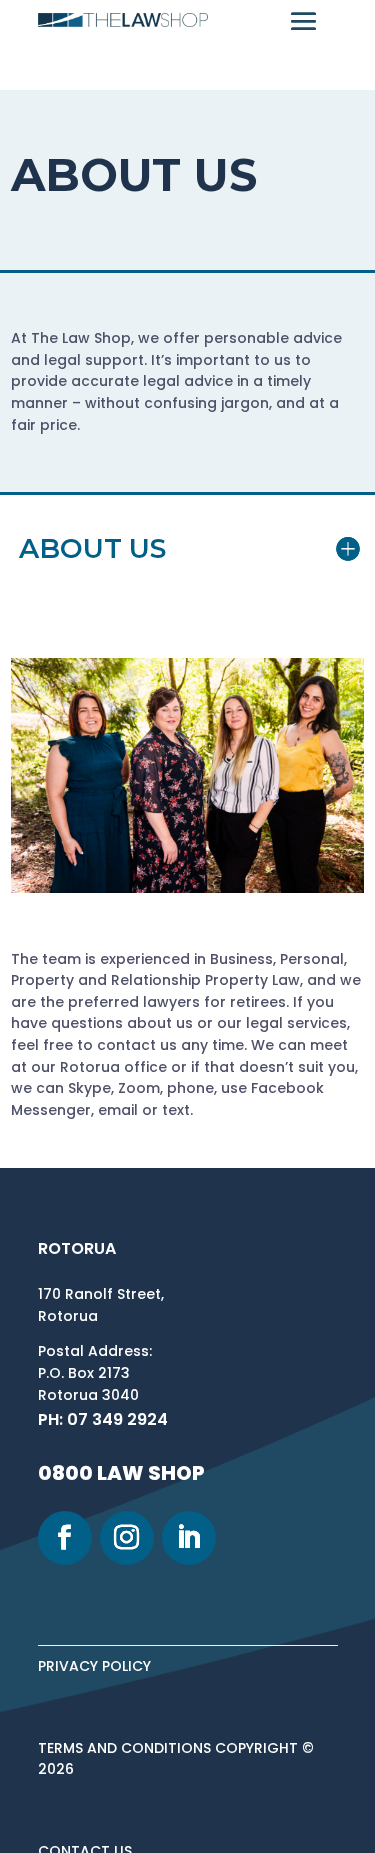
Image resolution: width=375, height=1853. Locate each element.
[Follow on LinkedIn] (189, 1538)
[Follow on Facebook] (65, 1538)
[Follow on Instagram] (127, 1538)
